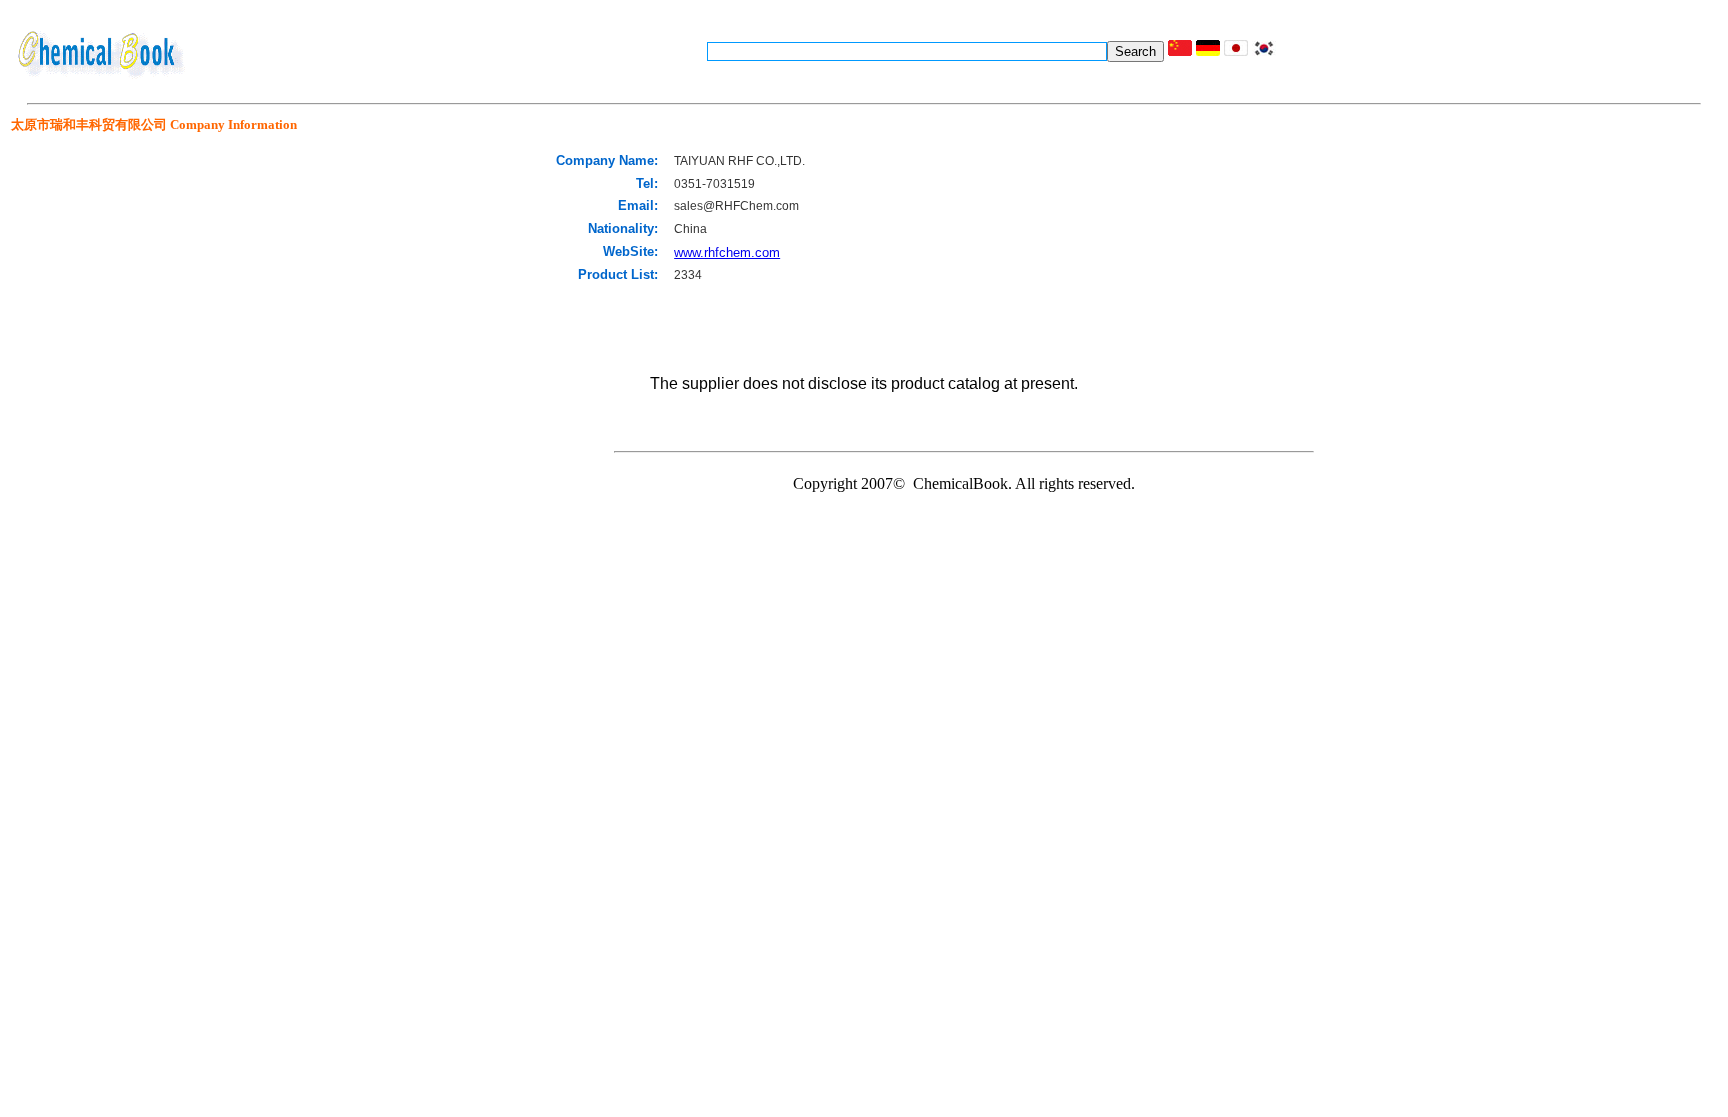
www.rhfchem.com (727, 252)
